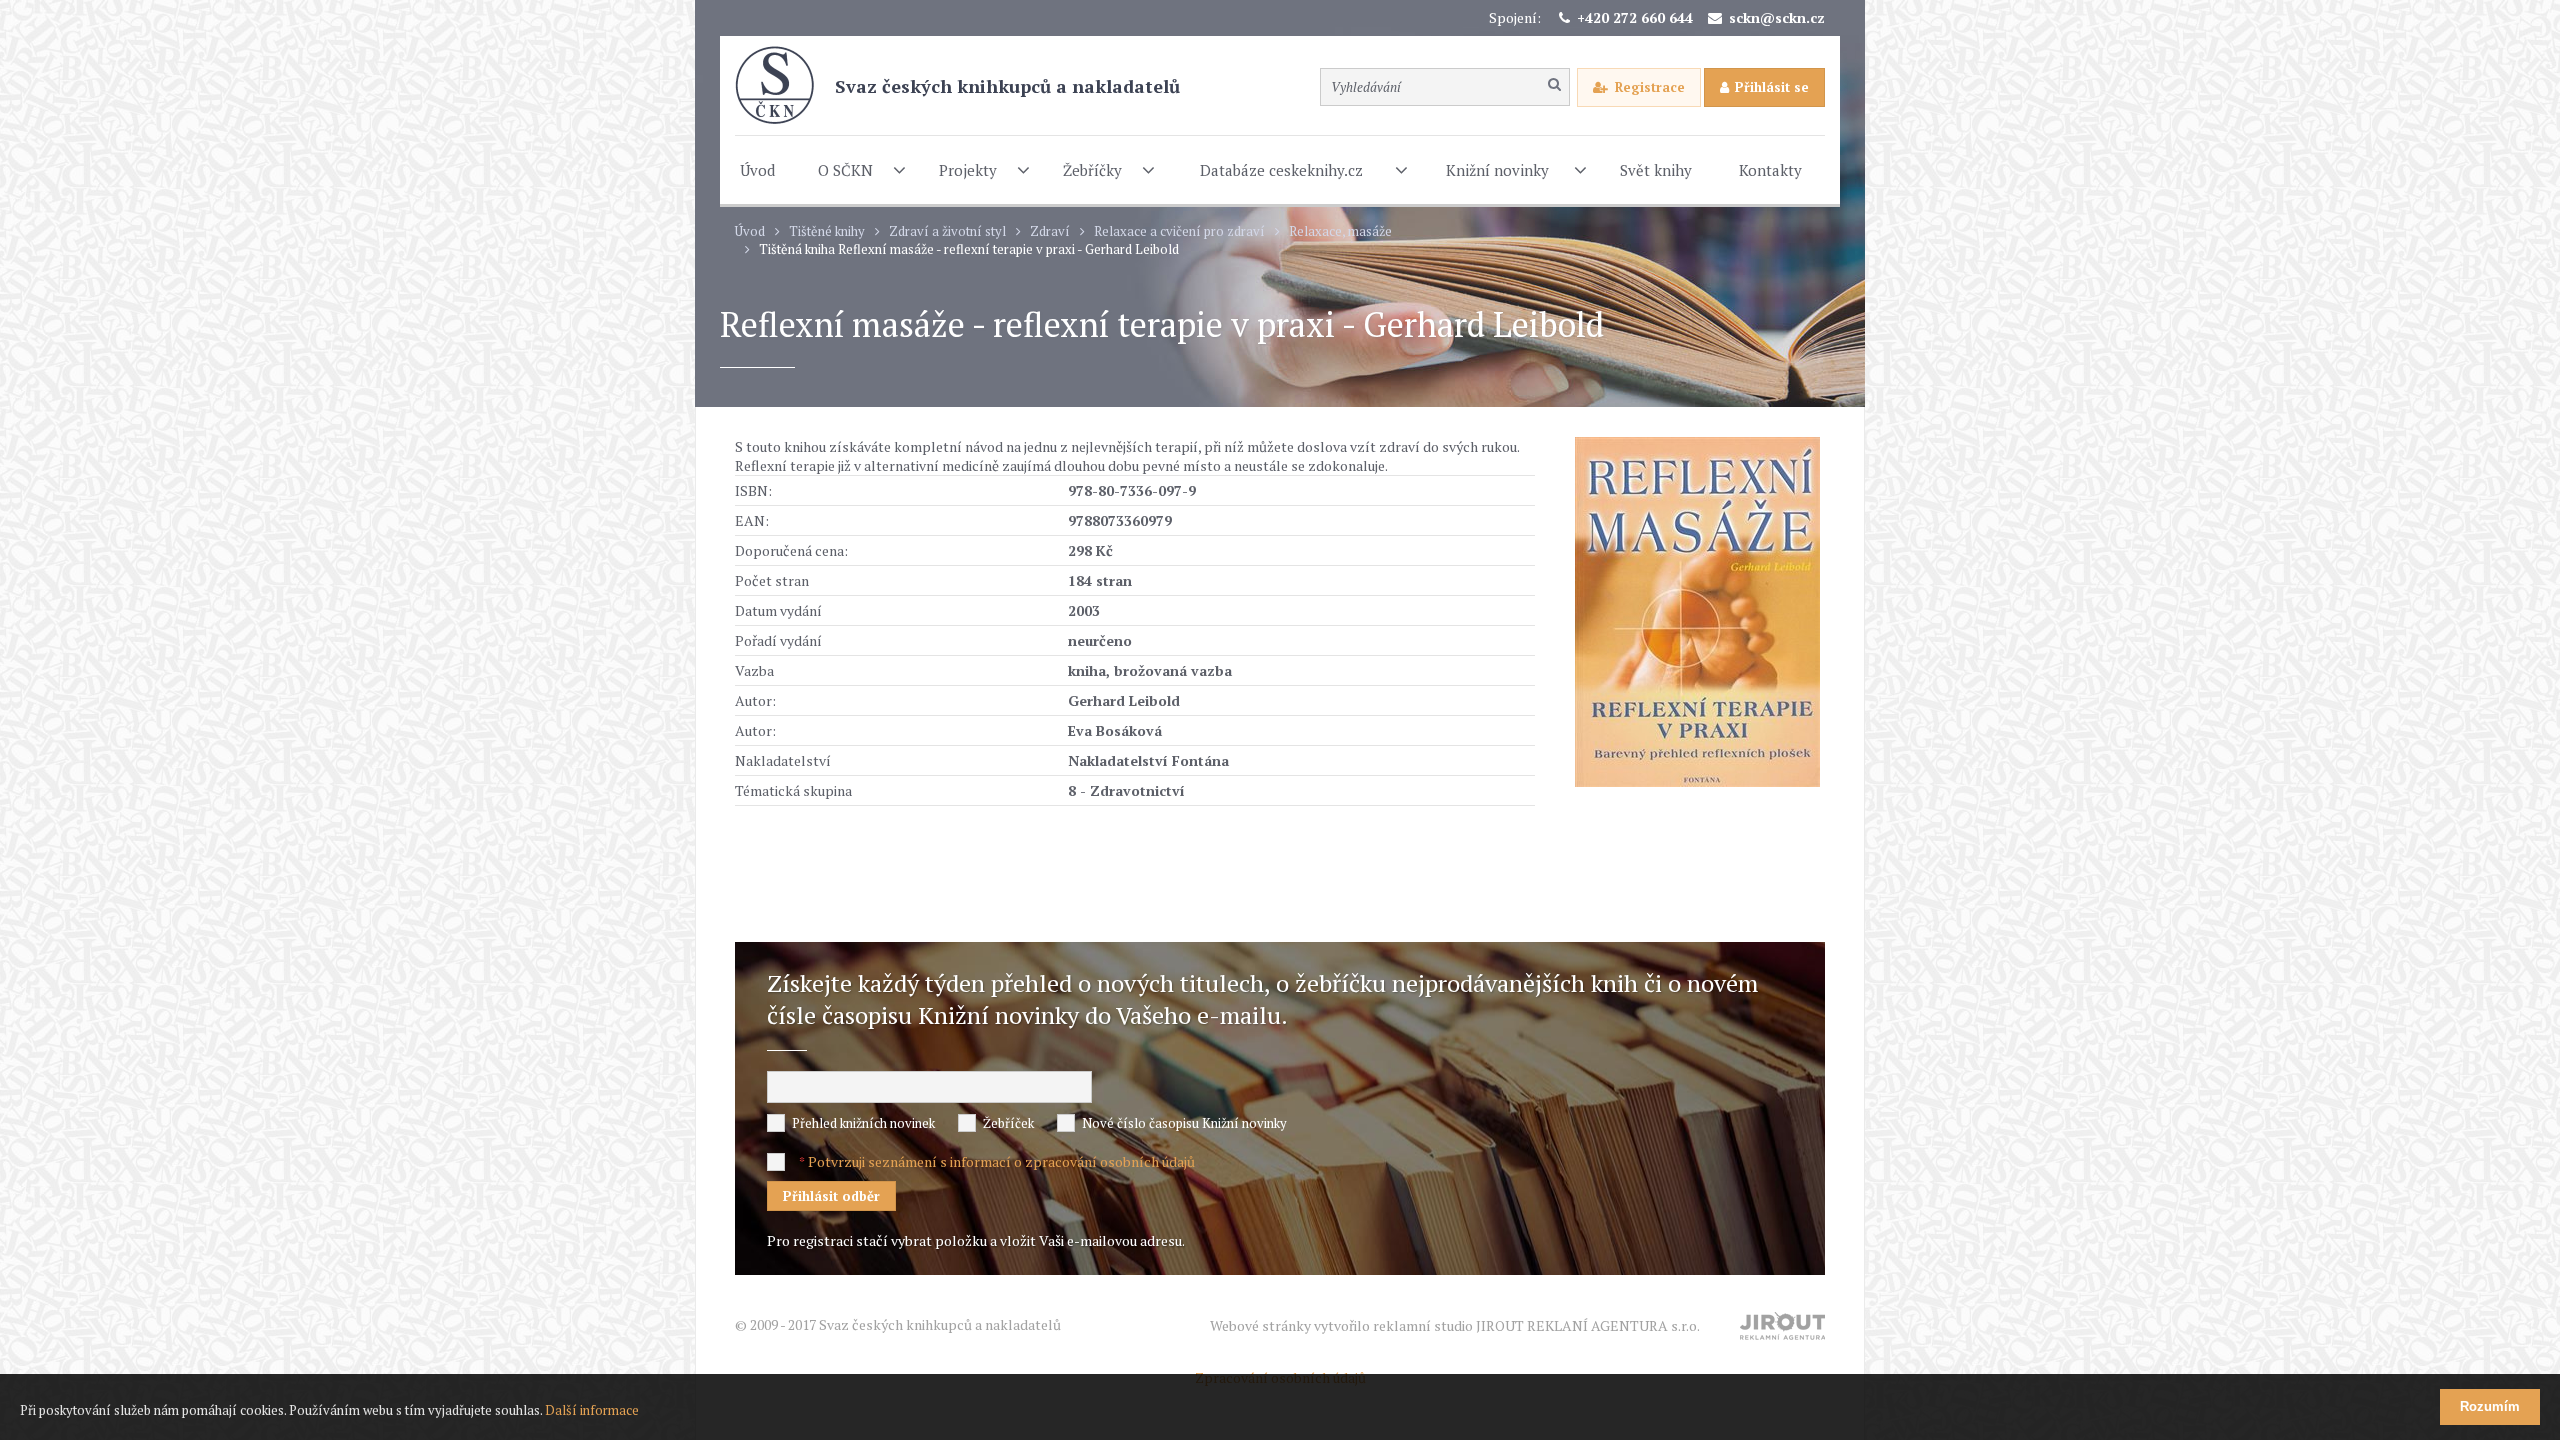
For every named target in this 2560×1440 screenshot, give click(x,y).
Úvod (750, 231)
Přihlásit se (1772, 87)
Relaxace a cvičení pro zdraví (1179, 231)
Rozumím (2490, 1406)
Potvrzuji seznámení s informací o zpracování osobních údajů (1001, 1161)
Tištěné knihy (827, 231)
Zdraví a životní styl (947, 231)
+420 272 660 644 (1635, 17)
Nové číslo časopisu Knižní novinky (1184, 1123)
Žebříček (1008, 1123)
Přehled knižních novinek (863, 1123)
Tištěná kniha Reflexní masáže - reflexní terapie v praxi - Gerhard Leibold (969, 249)
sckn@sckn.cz (1777, 17)
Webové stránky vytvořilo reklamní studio (1455, 1325)
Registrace (1650, 87)
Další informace (592, 1410)
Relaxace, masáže (1340, 231)
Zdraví (1050, 231)
